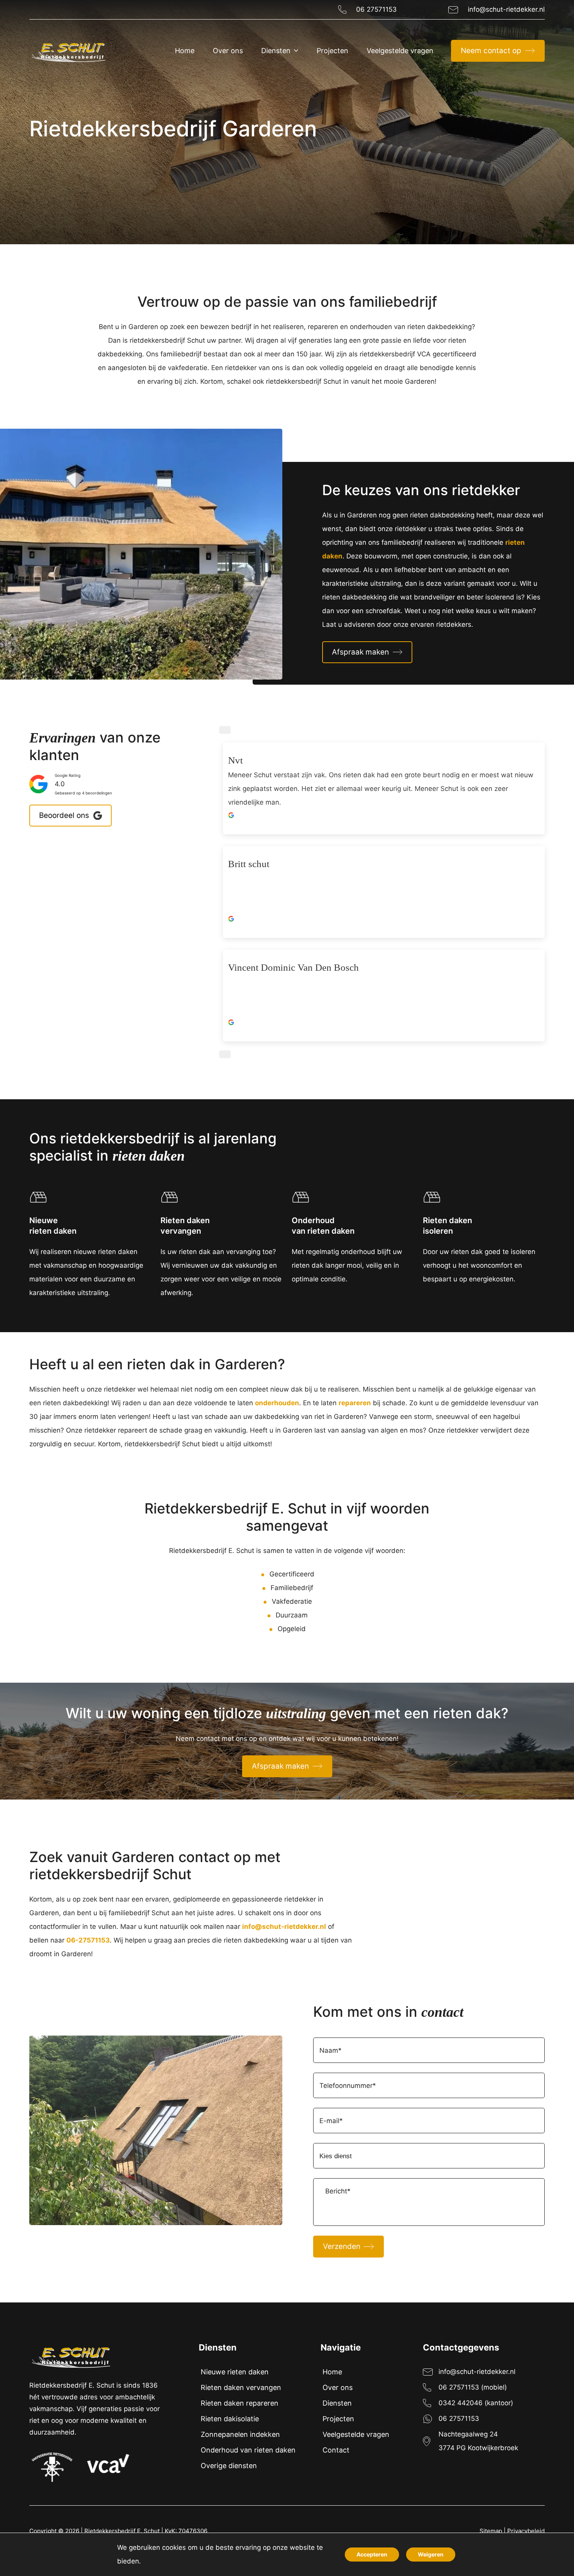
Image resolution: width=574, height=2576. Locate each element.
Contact (336, 2450)
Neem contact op (491, 51)
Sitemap (491, 2531)
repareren (355, 1403)
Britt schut (249, 864)
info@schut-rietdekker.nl (506, 9)
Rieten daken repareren (240, 2403)
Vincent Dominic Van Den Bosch (293, 967)
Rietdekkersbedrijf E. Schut (122, 2531)
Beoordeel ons (64, 815)
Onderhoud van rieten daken (248, 2450)
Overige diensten (229, 2466)
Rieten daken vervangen (241, 2387)
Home (332, 2372)
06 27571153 (376, 9)
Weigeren (431, 2554)
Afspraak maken (360, 652)
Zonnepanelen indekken (240, 2434)
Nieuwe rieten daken (235, 2372)
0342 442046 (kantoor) (476, 2403)
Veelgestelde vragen (356, 2434)
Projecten (338, 2419)
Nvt (235, 760)
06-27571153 (88, 1940)
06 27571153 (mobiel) (473, 2387)
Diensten (337, 2403)
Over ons (338, 2387)
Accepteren (372, 2554)
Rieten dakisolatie (230, 2419)
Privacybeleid (526, 2531)
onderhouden (277, 1403)
